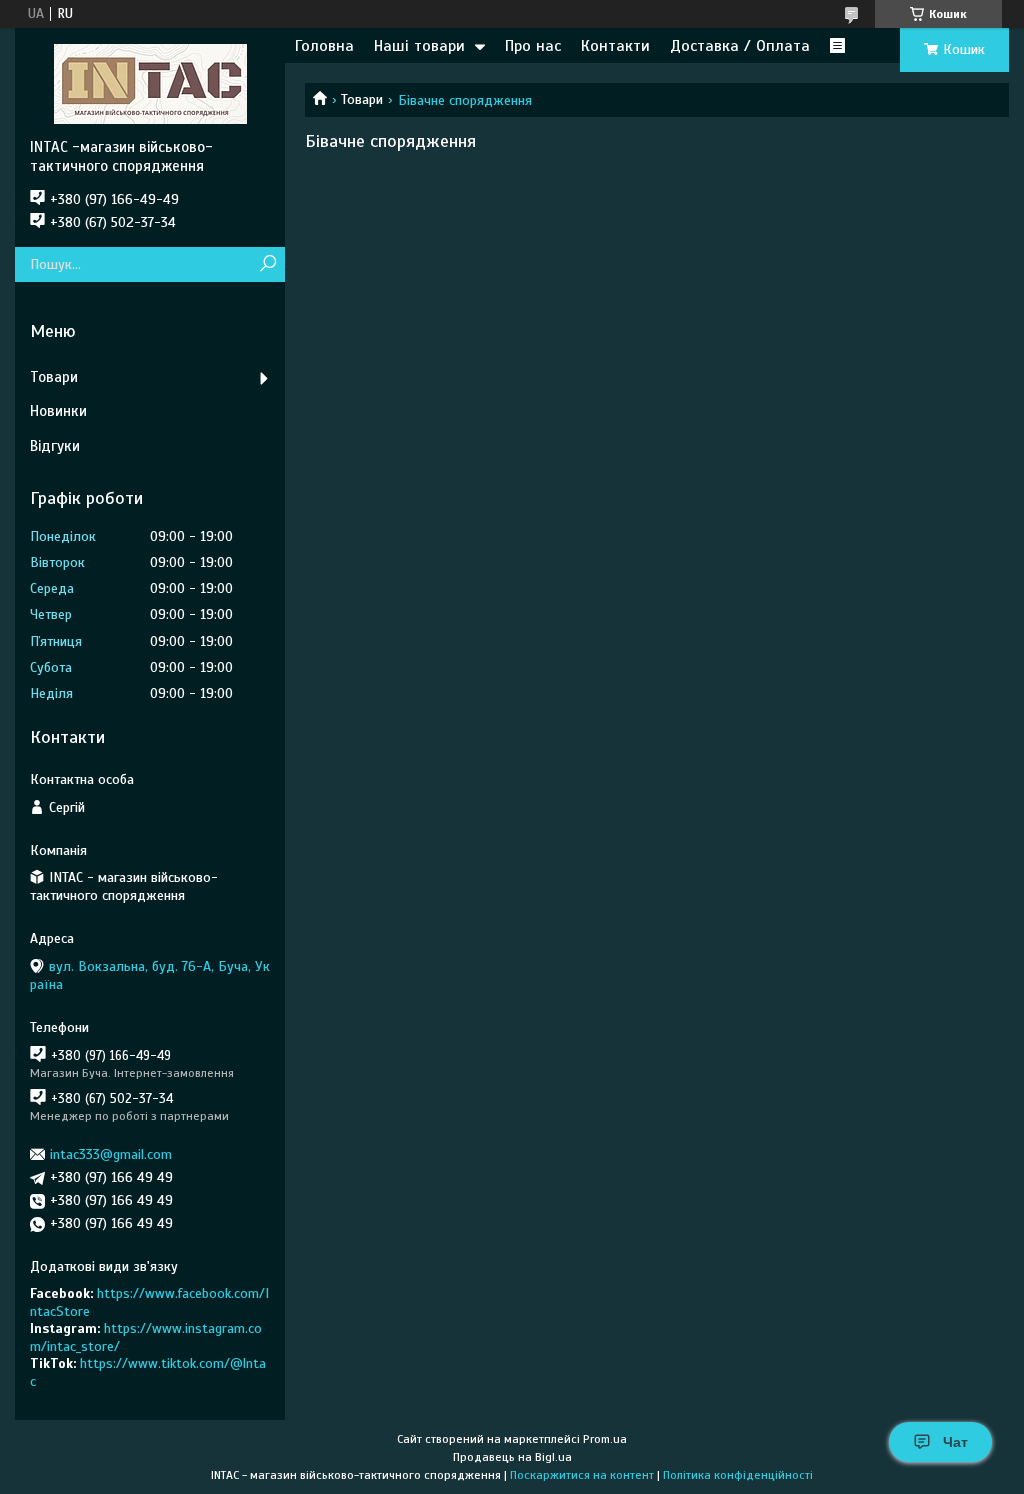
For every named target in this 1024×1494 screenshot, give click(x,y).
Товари (362, 99)
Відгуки (55, 446)
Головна (324, 46)
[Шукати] (267, 264)
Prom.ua (605, 1439)
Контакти (615, 46)
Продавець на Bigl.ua (512, 1457)
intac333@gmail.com (111, 1154)
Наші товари (419, 46)
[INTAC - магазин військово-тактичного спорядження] (150, 83)
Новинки (58, 411)
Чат (955, 1442)
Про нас (533, 46)
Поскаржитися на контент (582, 1475)
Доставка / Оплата (740, 46)
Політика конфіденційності (738, 1475)
